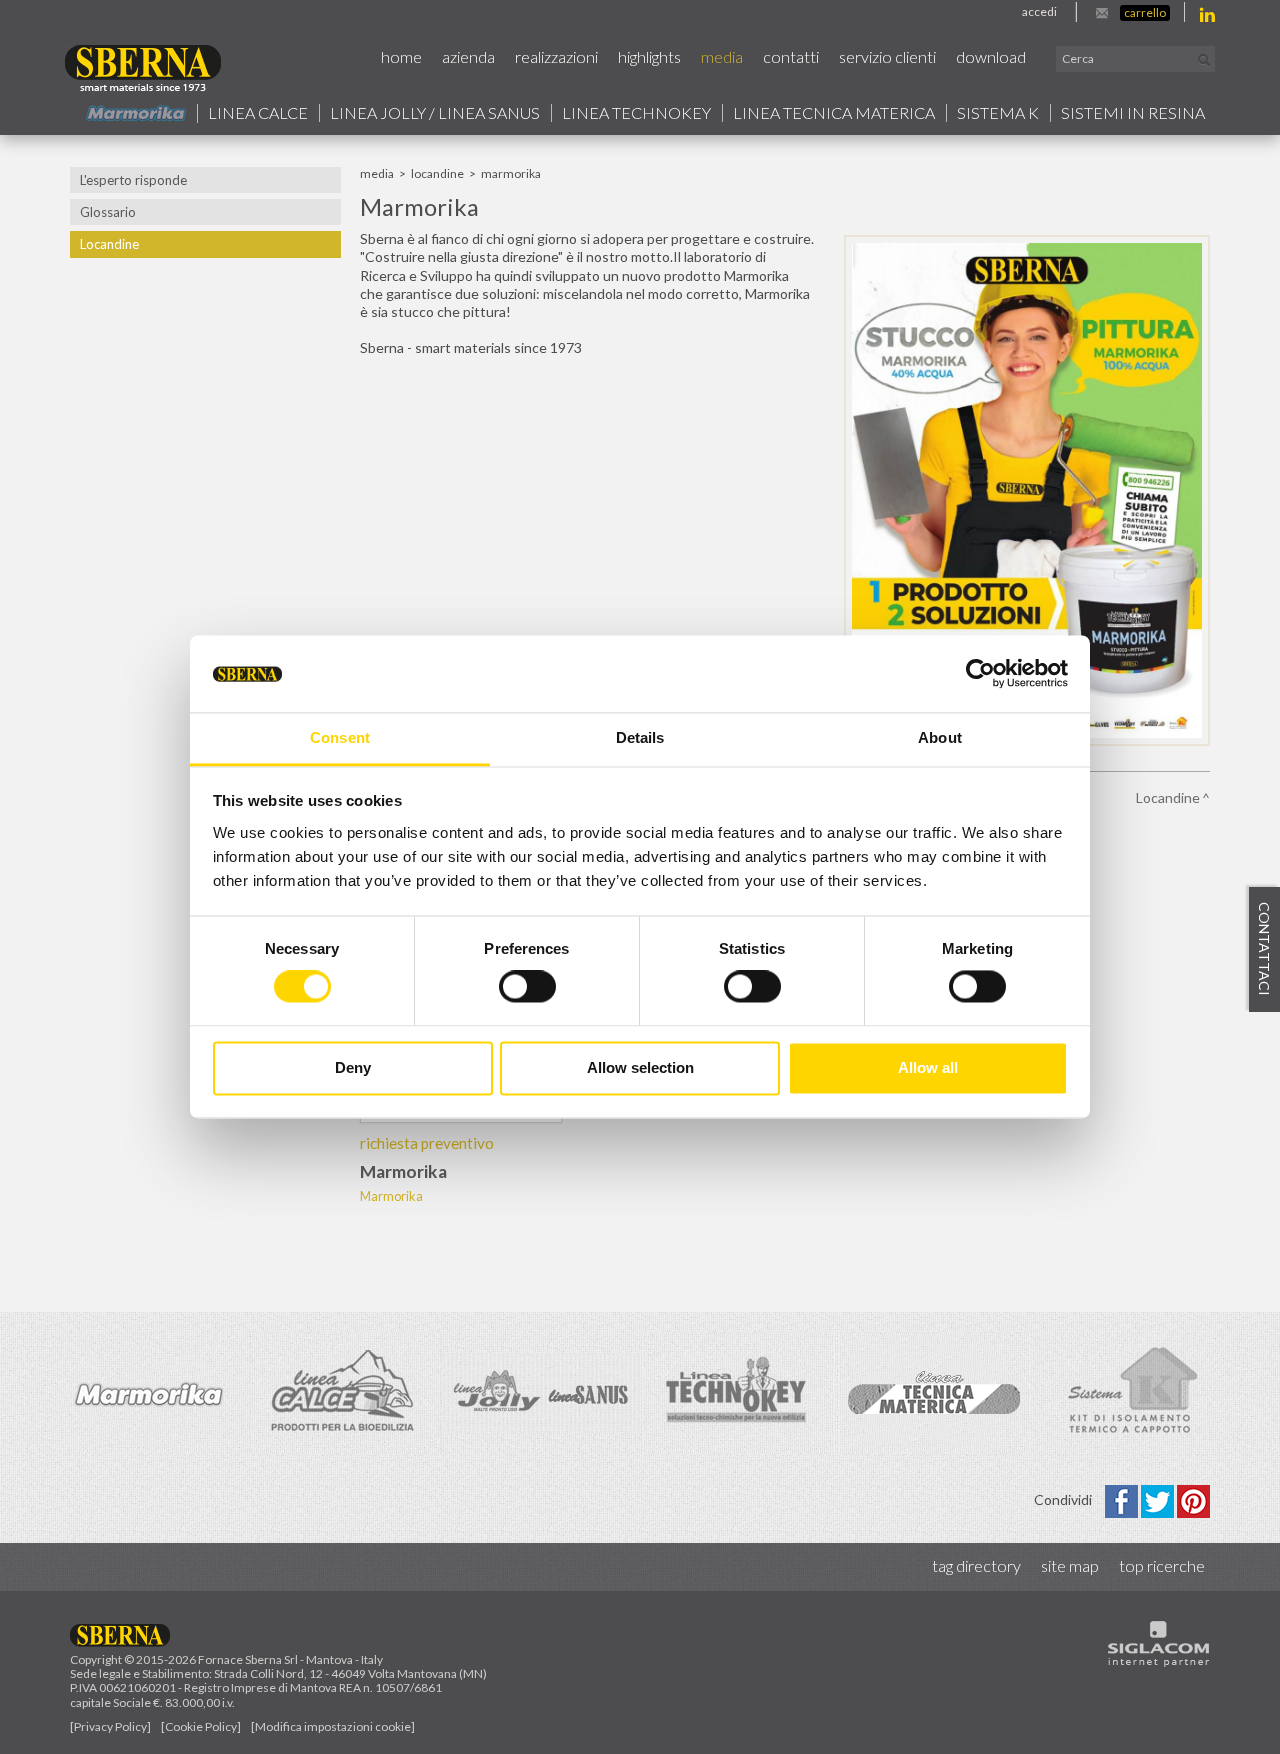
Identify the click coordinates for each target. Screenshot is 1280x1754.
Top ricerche (1162, 1565)
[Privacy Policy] (110, 1726)
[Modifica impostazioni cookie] (333, 1726)
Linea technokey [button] (636, 113)
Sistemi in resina (1133, 113)
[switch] (527, 987)
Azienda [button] (468, 56)
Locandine (109, 244)
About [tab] (940, 737)
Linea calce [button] (258, 113)
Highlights (649, 56)
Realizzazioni (556, 56)
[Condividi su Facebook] (1123, 1499)
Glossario (108, 212)
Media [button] (722, 56)
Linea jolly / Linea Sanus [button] (435, 113)
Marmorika (391, 1196)
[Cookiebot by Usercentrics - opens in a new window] (980, 674)
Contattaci (1264, 950)
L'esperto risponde (133, 180)
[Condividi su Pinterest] (1193, 1499)
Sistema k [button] (998, 113)
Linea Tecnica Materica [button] (834, 113)
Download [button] (991, 56)
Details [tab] (640, 737)
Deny (353, 1067)
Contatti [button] (791, 56)
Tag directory (976, 1565)
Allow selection (640, 1067)
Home (401, 56)
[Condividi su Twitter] (1159, 1499)
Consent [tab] (340, 737)
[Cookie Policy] (201, 1726)
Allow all (928, 1067)
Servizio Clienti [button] (887, 56)
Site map (1070, 1565)
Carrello (1145, 12)
